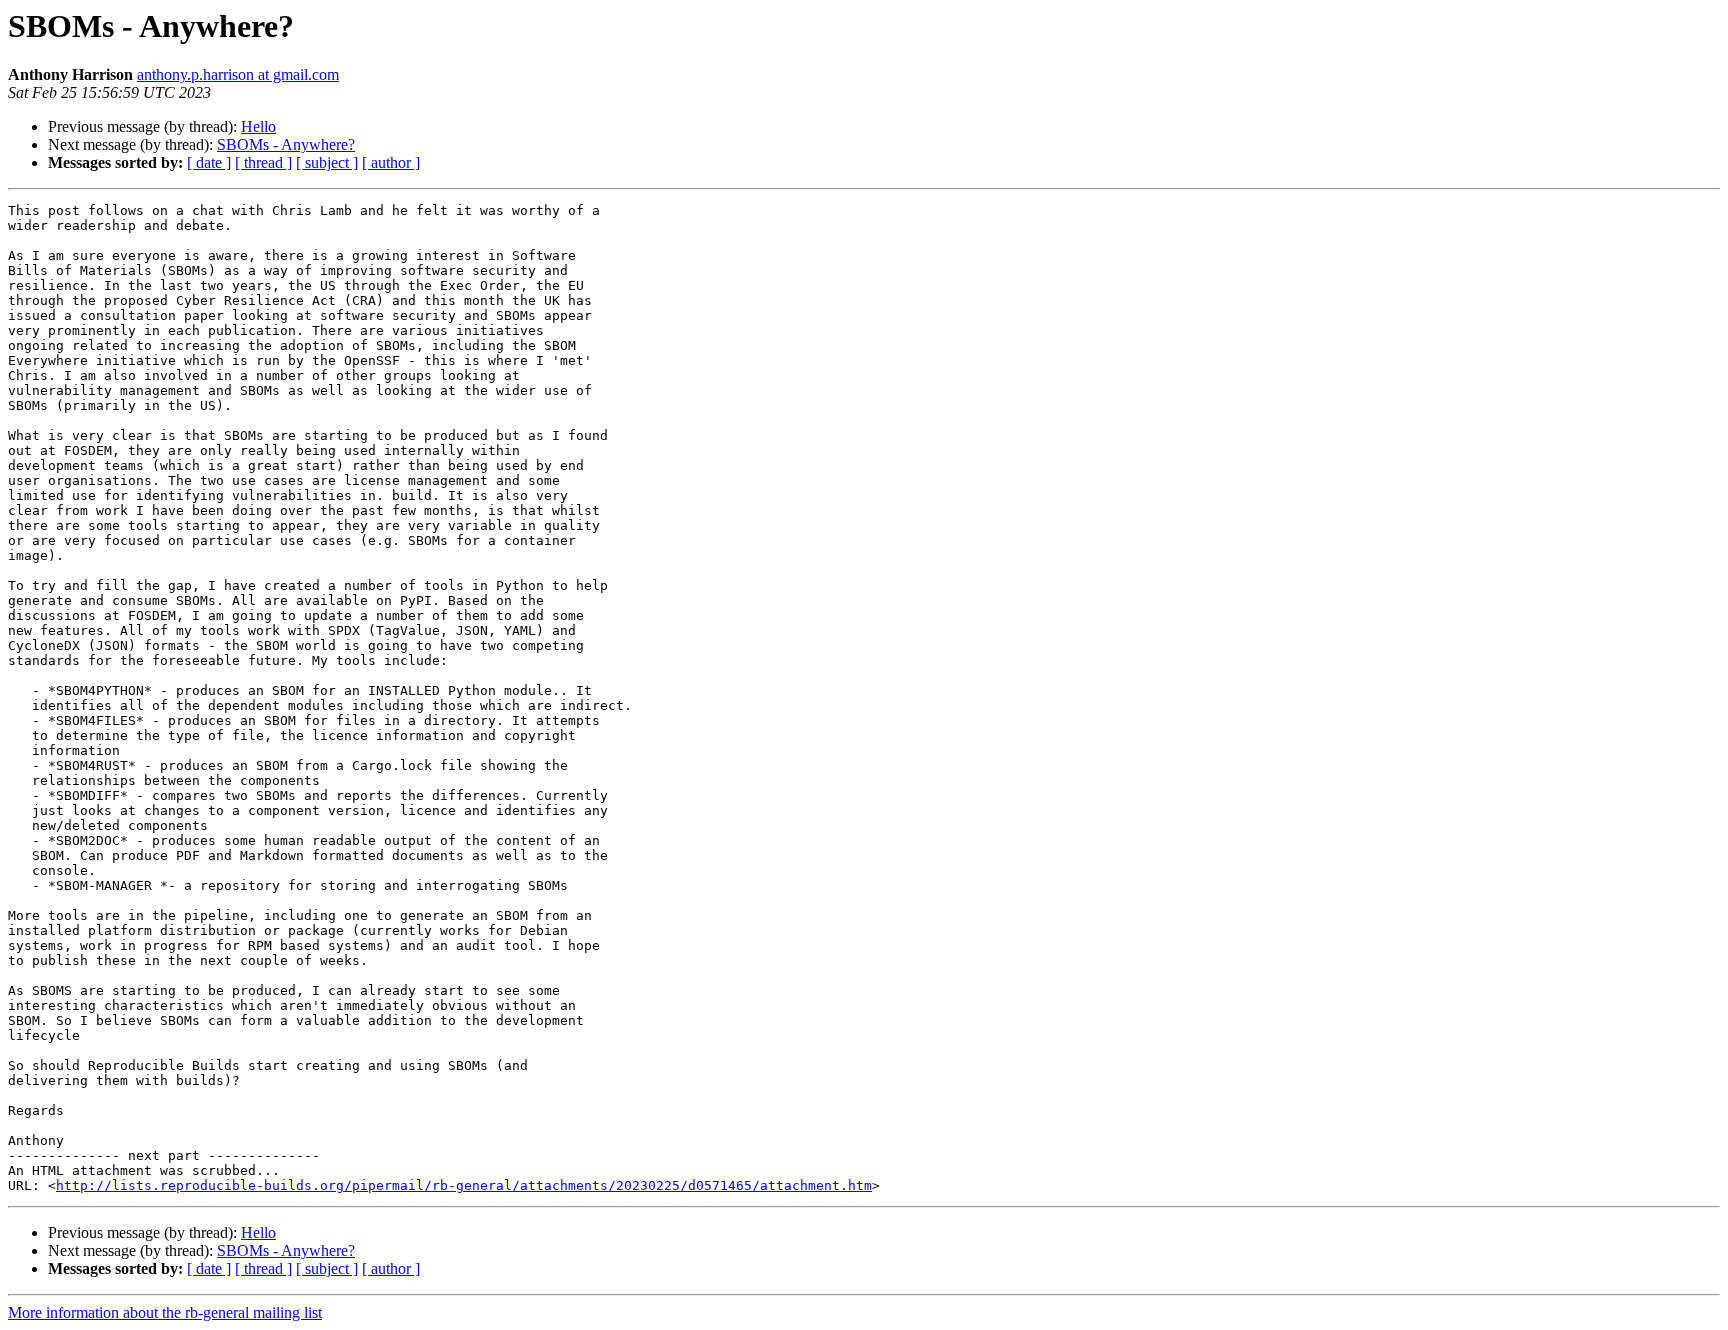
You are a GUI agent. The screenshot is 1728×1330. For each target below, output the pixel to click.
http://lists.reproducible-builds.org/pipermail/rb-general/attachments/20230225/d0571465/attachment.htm (464, 1185)
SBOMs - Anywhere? (286, 144)
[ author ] (391, 162)
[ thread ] (263, 162)
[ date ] (209, 162)
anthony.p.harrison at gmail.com (238, 74)
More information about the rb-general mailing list (165, 1312)
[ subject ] (327, 162)
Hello (258, 126)
